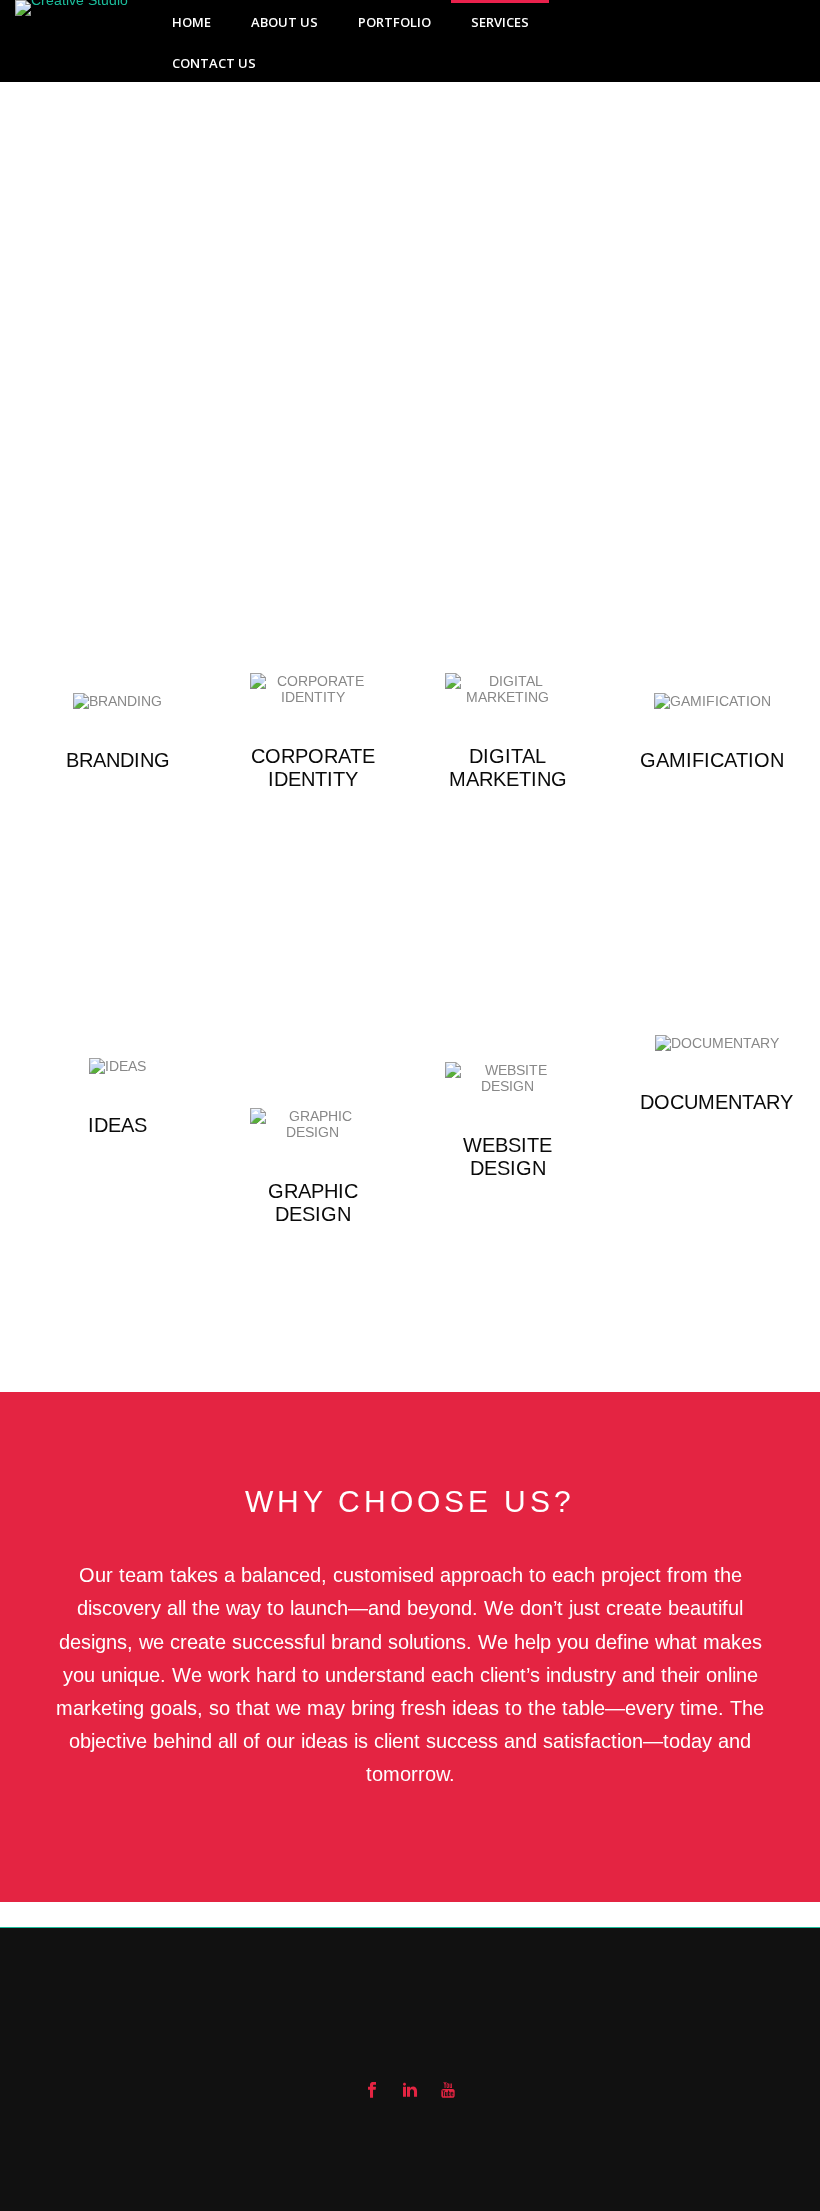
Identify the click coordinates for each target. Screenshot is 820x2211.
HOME (191, 22)
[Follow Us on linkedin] (410, 2091)
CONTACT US (214, 63)
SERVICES (500, 22)
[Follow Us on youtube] (448, 2091)
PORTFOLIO (394, 22)
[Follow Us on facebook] (372, 2091)
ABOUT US (284, 22)
